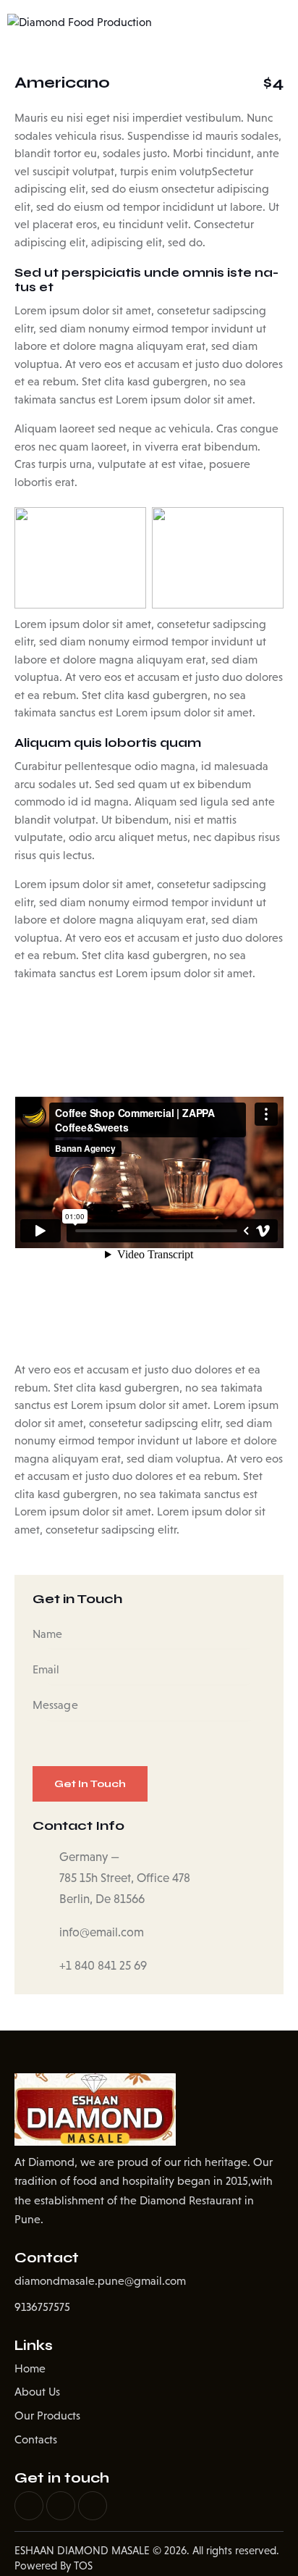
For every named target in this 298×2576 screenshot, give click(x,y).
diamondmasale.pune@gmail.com (100, 2281)
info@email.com (102, 1932)
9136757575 (42, 2307)
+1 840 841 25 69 (103, 1966)
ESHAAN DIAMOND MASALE (82, 2550)
